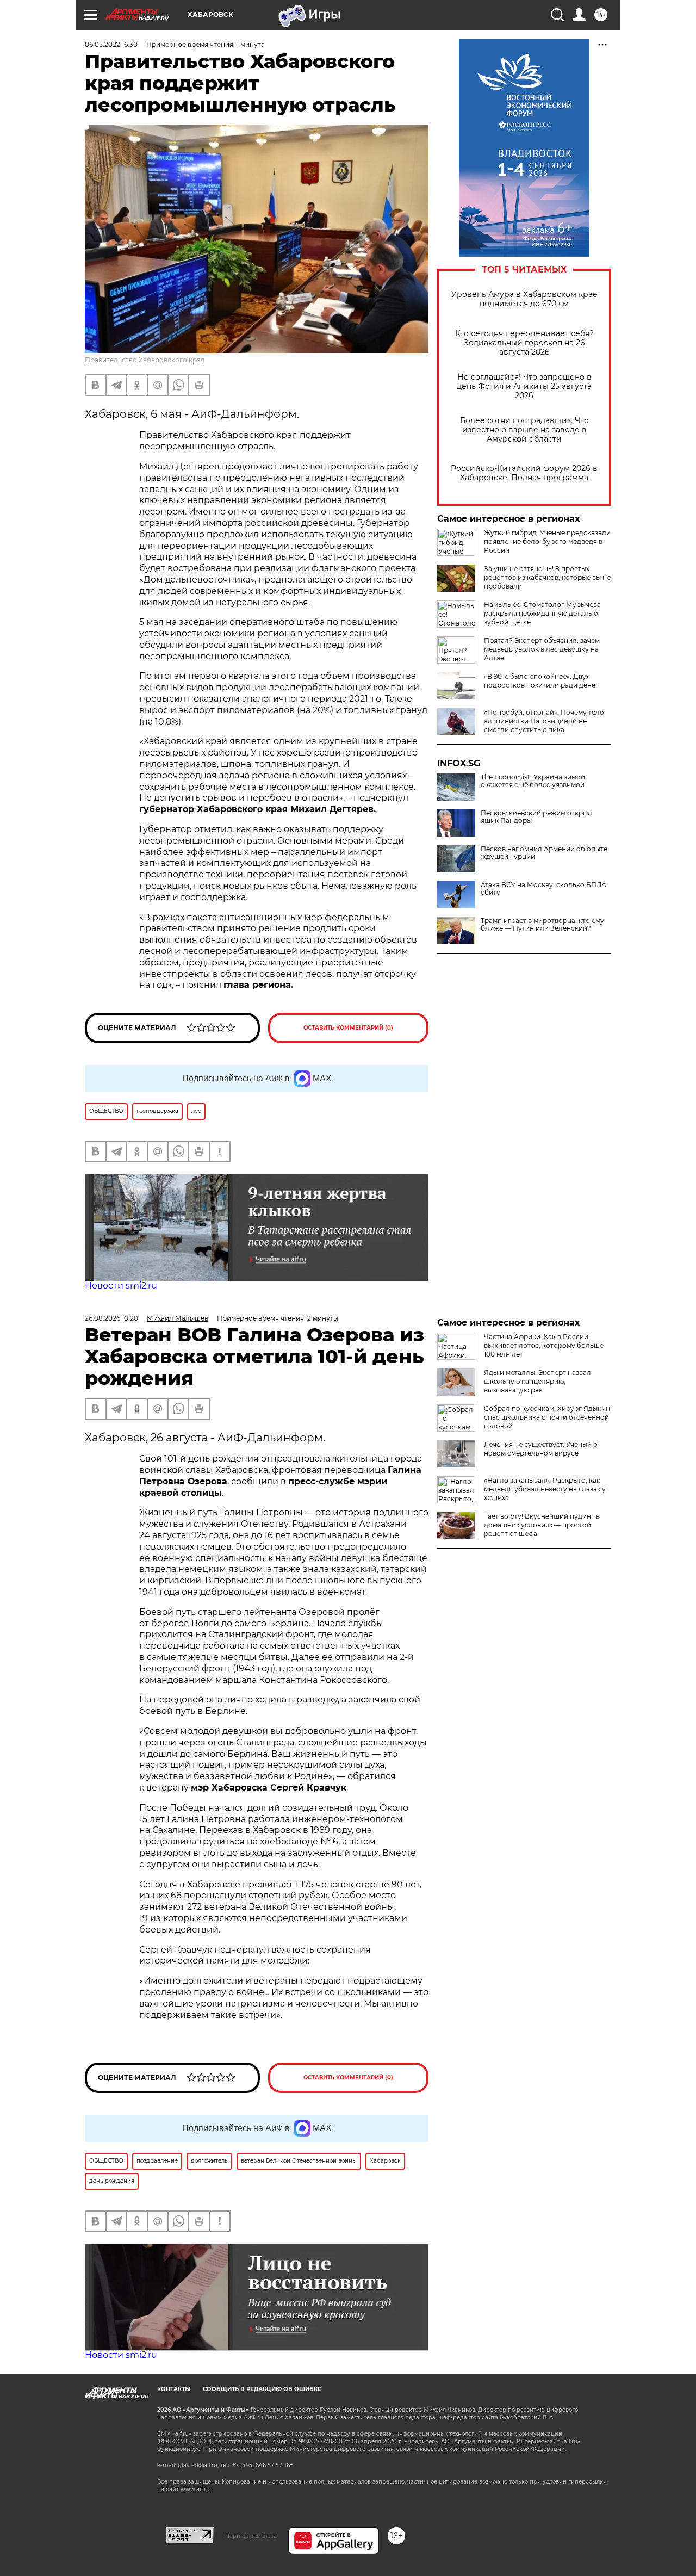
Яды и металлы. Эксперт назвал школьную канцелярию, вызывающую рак (537, 1381)
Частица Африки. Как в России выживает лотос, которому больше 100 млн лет (544, 1345)
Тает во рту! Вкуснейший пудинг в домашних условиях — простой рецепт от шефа (542, 1525)
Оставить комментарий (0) (348, 1028)
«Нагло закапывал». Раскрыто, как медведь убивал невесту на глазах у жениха (545, 1489)
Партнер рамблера (251, 2536)
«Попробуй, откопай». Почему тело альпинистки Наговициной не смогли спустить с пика (544, 721)
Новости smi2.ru (121, 1286)
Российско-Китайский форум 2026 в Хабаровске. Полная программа (524, 473)
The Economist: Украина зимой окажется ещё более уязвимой (533, 781)
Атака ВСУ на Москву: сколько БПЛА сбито (543, 889)
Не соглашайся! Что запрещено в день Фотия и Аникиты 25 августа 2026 (524, 386)
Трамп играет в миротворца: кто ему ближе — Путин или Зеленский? (542, 925)
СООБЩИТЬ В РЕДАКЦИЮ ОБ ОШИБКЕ (262, 2389)
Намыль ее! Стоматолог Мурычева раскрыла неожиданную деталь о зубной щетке (542, 613)
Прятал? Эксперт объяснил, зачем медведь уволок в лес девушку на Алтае (542, 649)
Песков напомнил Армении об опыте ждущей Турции (544, 853)
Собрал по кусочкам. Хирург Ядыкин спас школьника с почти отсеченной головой (547, 1417)
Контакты (174, 2389)
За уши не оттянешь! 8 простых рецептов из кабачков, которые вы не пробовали (547, 577)
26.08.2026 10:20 (111, 1318)
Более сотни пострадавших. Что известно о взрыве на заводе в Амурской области (524, 430)
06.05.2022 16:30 (111, 44)
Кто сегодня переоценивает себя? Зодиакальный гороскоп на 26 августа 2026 (524, 343)
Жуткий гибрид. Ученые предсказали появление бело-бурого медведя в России (547, 541)
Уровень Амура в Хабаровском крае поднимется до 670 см (524, 299)
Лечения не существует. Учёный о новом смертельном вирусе (541, 1449)
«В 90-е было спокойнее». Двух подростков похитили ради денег (541, 681)
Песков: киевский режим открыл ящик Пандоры (536, 817)
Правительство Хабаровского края (145, 360)
